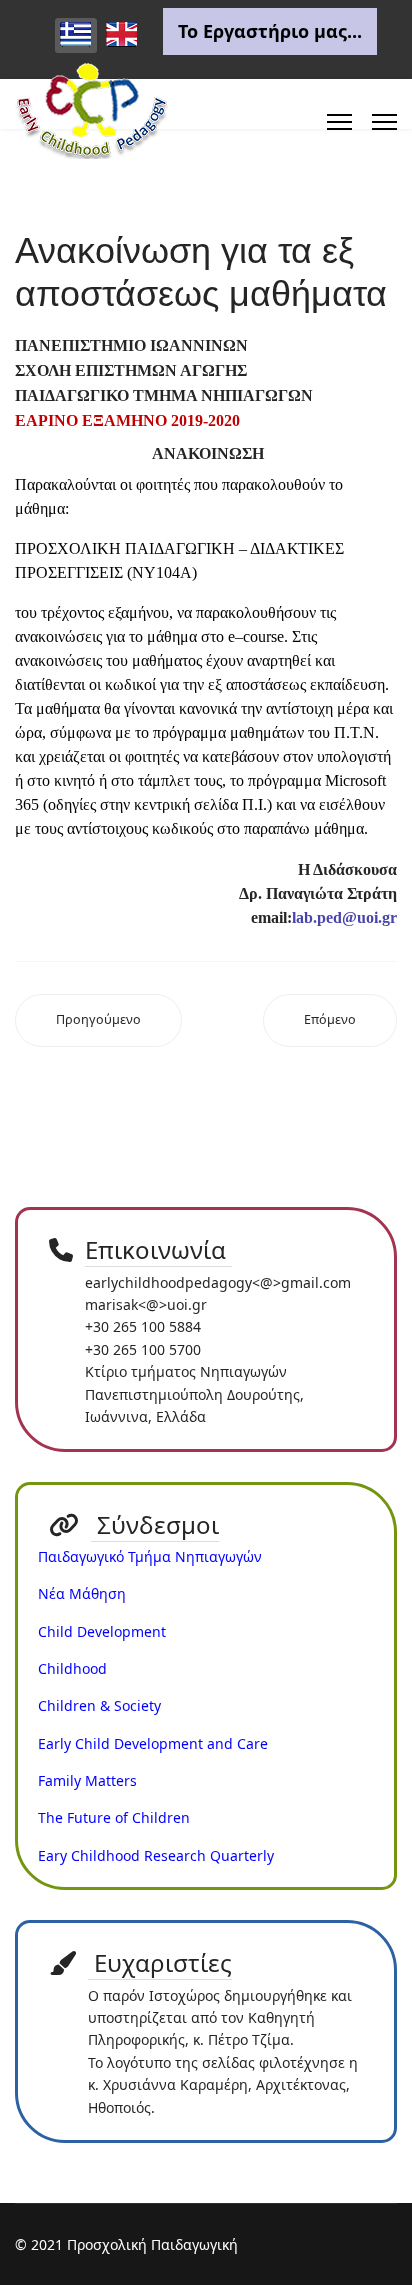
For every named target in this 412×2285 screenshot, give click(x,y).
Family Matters (87, 1780)
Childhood (72, 1668)
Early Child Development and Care (153, 1743)
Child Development (102, 1631)
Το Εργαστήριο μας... (270, 31)
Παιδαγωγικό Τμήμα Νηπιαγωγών (150, 1556)
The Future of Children (114, 1817)
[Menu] (339, 122)
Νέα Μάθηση (82, 1593)
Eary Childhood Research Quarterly (156, 1855)
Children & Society (99, 1705)
